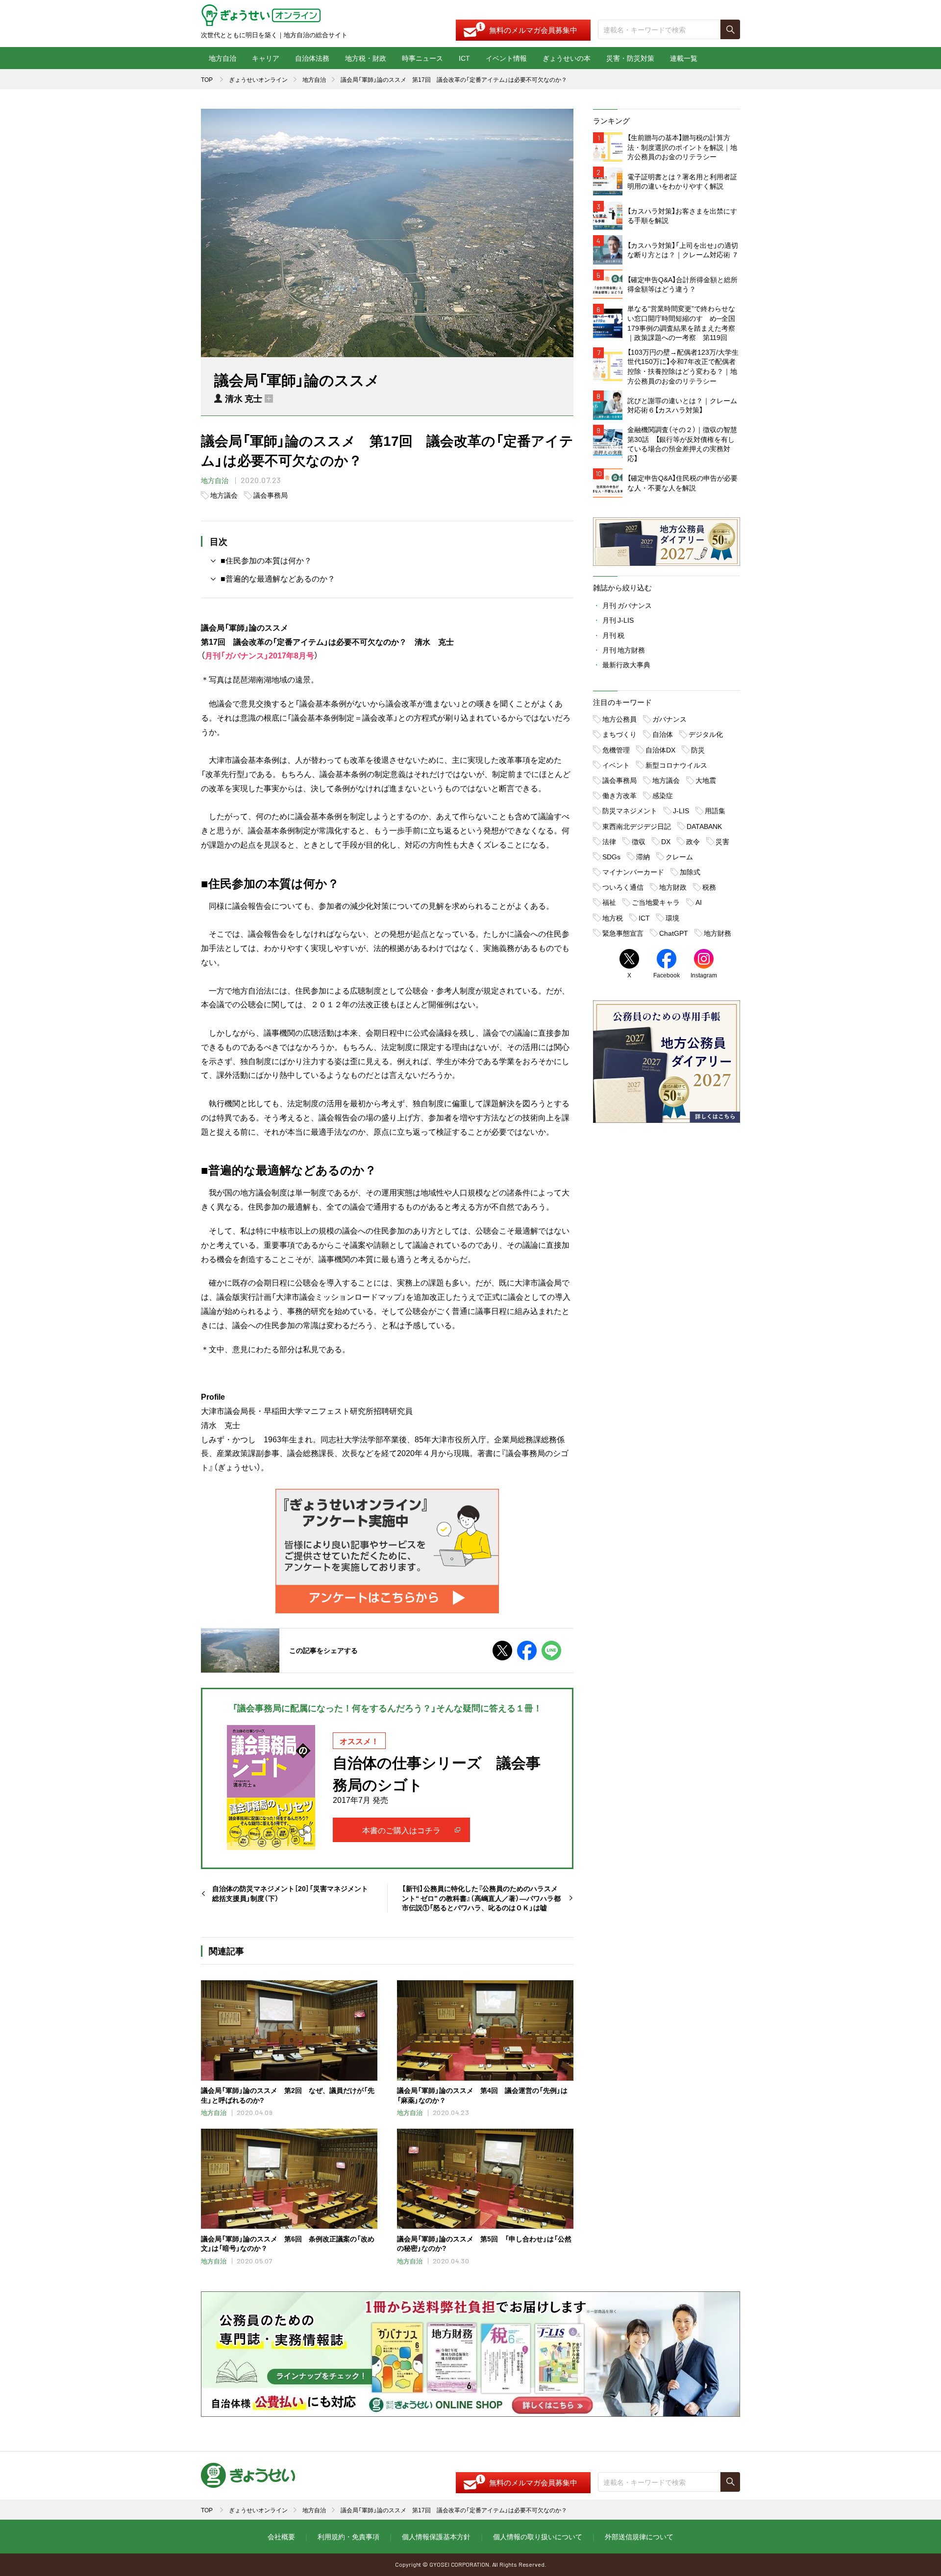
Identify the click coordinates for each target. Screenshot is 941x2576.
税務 (709, 887)
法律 (609, 841)
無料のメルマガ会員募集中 (533, 30)
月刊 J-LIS (618, 620)
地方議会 (224, 495)
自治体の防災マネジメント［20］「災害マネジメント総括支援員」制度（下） (290, 1893)
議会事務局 (271, 495)
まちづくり (619, 734)
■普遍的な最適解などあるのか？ (278, 578)
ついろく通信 (623, 887)
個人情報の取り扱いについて (538, 2536)
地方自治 (223, 58)
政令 (693, 841)
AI (699, 902)
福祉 (609, 902)
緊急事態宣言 (623, 933)
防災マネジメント (630, 810)
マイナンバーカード (633, 872)
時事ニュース (422, 58)
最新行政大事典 (626, 664)
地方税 (613, 918)
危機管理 (616, 750)
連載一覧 (684, 58)
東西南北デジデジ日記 (637, 826)
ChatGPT (674, 933)
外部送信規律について (639, 2536)
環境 (672, 918)
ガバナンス (669, 719)
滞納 (643, 856)
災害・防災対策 (630, 58)
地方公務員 (619, 719)
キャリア (266, 58)
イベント (616, 765)
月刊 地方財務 (624, 650)
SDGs (611, 856)
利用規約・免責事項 (348, 2536)
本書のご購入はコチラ (401, 1830)
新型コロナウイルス (676, 765)
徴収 (639, 841)
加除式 (690, 872)
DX (666, 841)
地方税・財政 (366, 58)
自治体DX (660, 750)
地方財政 (673, 887)
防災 (698, 750)
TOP (207, 79)
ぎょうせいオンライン (258, 79)
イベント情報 (506, 58)
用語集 (715, 810)
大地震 (706, 780)
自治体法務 (312, 58)
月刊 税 (613, 635)
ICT (464, 58)
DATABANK (704, 826)
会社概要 (281, 2536)
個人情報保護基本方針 (436, 2536)
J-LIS (681, 810)
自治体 (663, 734)
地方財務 (718, 933)
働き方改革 (619, 795)
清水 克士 (244, 398)
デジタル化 (706, 734)
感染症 (663, 795)
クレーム (679, 856)
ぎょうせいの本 (567, 58)
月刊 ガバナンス (627, 605)
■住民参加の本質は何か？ (266, 560)
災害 (722, 841)
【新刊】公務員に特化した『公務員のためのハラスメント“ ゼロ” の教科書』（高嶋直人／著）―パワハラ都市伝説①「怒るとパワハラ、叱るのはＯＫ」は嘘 (481, 1898)
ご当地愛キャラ (656, 902)
